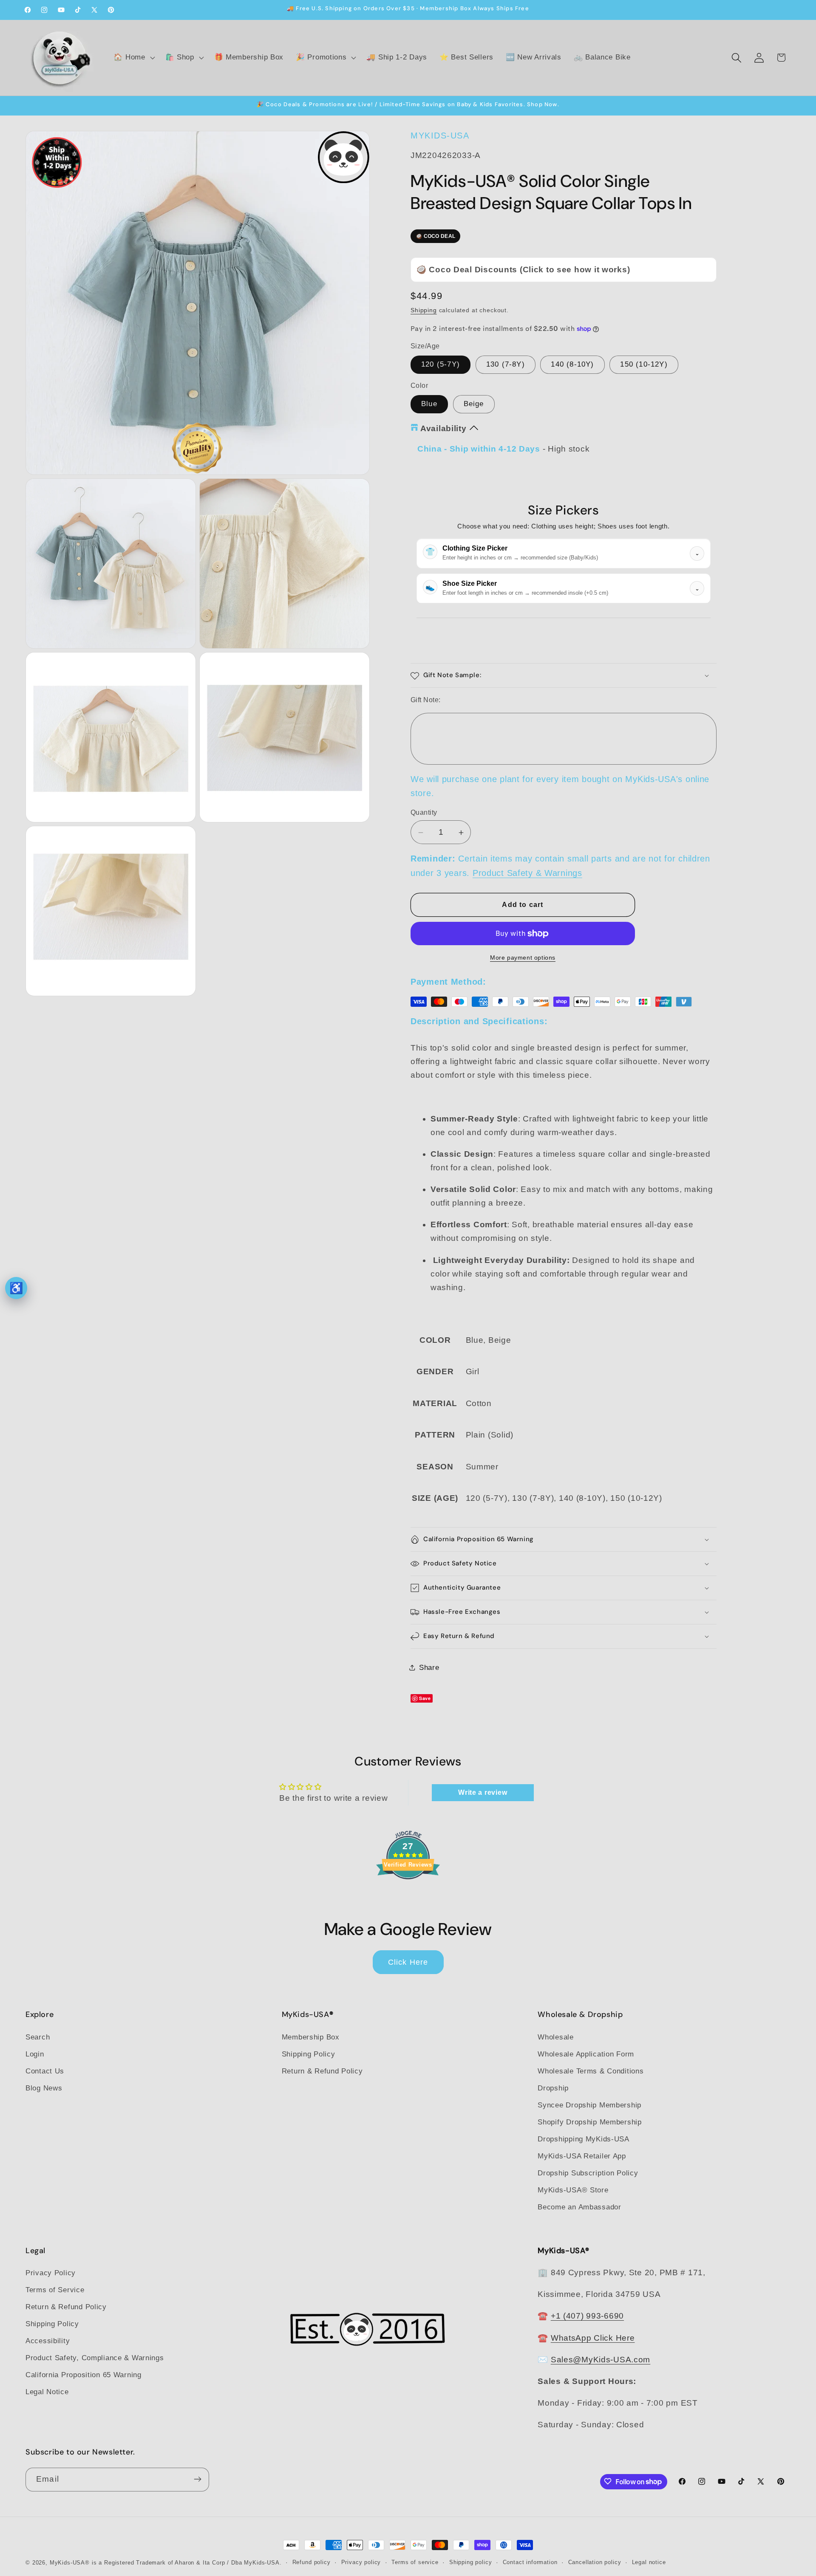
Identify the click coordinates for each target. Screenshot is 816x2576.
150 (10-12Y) (644, 365)
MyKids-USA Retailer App (582, 2156)
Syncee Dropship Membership (589, 2105)
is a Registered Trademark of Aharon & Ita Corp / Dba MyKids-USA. (187, 2563)
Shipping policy (471, 2562)
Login (35, 2054)
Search (38, 2037)
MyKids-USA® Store (573, 2190)
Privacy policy (361, 2562)
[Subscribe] (197, 2479)
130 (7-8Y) (506, 365)
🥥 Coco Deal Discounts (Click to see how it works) (523, 270)
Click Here (408, 1962)
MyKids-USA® (70, 2563)
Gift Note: (426, 700)
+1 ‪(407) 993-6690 (587, 2316)
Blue (429, 404)
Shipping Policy (309, 2054)
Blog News (44, 2088)
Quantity (424, 812)
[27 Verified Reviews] (408, 1894)
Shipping (424, 310)
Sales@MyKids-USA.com (601, 2360)
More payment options (523, 958)
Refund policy (312, 2562)
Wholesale (555, 2037)
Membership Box (311, 2037)
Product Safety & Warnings (527, 873)
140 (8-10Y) (572, 365)
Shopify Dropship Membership (589, 2122)
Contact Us (45, 2071)
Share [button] (429, 1668)
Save (425, 1698)
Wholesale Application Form (586, 2054)
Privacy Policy (51, 2273)
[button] (133, 58)
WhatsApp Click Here (593, 2338)
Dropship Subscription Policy (588, 2173)
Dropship (553, 2088)
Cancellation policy (595, 2562)
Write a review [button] (483, 1792)
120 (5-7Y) (441, 365)
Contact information (530, 2562)
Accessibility (48, 2341)
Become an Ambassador (579, 2207)
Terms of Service (55, 2290)
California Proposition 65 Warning (84, 2375)
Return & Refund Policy (322, 2071)
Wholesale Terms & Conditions (591, 2071)
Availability (443, 428)
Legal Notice (47, 2392)
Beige (474, 404)
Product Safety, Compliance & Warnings (95, 2358)
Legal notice (649, 2562)
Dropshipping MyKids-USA (584, 2139)
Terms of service (415, 2562)
